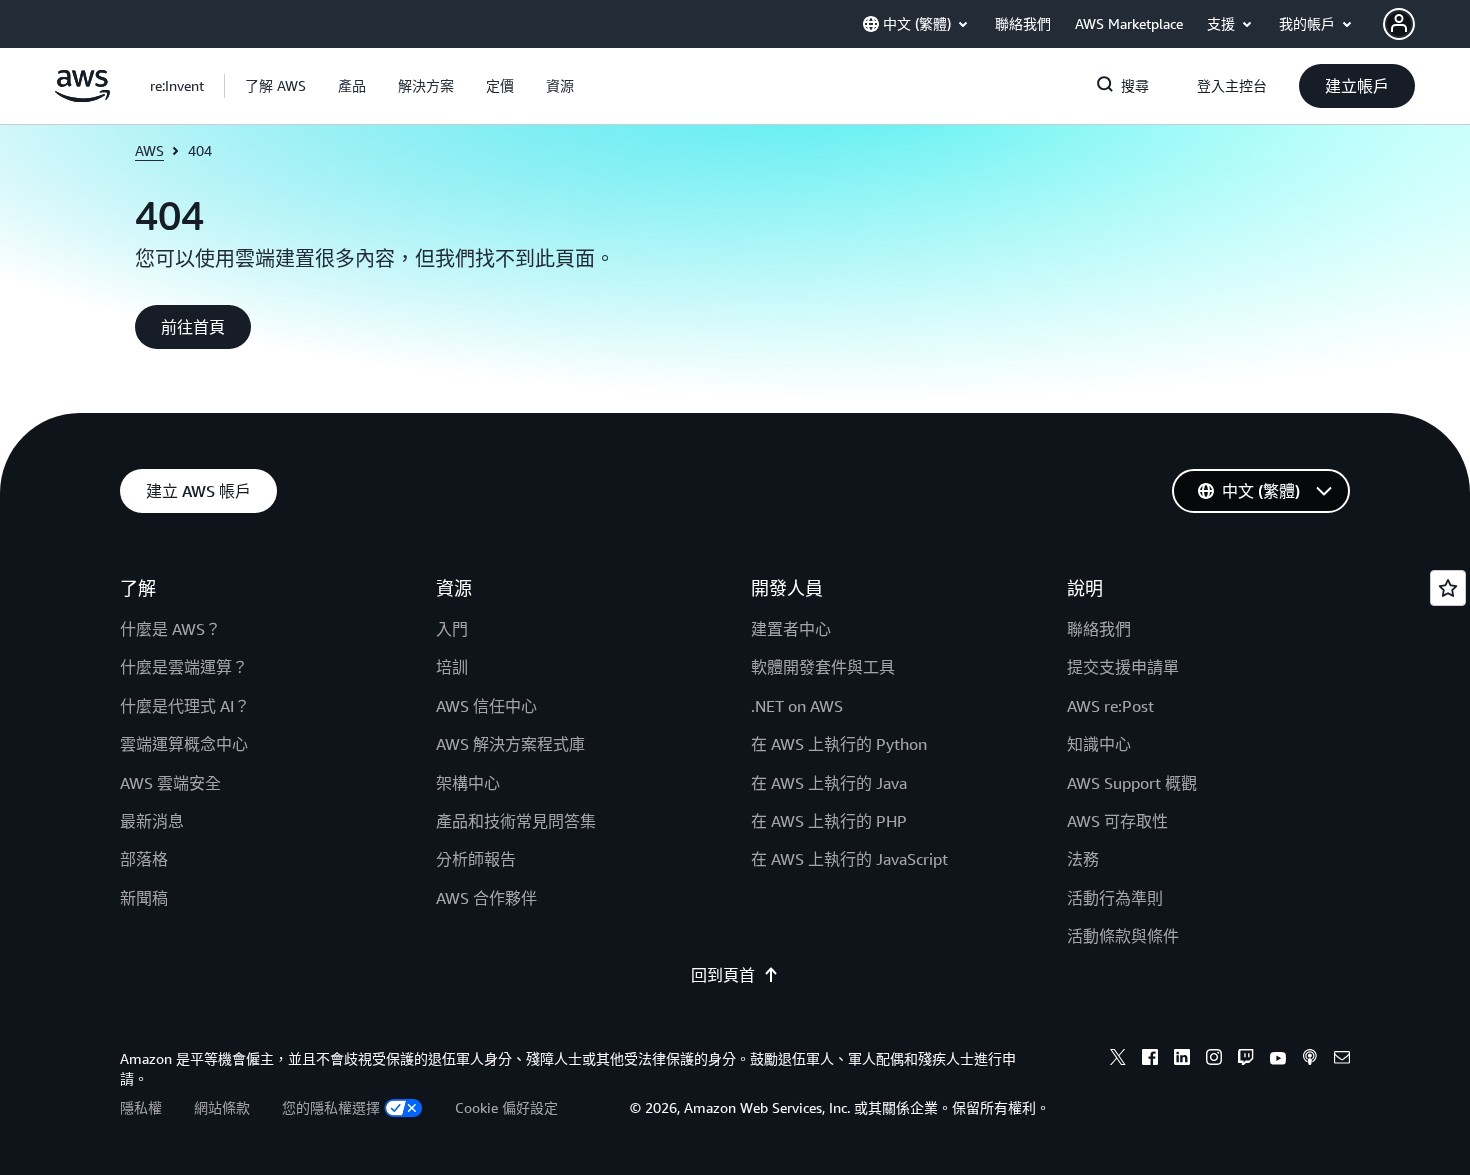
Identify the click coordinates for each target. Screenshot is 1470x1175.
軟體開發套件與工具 (823, 667)
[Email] (1342, 1060)
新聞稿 (144, 898)
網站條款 (222, 1107)
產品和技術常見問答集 (516, 821)
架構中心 (468, 783)
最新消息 (152, 821)
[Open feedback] (1448, 588)
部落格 (144, 859)
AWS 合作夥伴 (486, 898)
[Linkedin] (1182, 1060)
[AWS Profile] (1399, 24)
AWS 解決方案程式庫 (510, 744)
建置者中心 (791, 629)
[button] (275, 86)
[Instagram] (1214, 1060)
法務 (1083, 859)
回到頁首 (723, 975)
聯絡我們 (1099, 629)
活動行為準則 (1115, 898)
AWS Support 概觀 (1132, 783)
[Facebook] (1150, 1060)
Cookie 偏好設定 (506, 1107)
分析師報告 (476, 859)
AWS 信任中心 (486, 706)
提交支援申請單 (1123, 667)
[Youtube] (1278, 1060)
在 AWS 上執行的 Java (829, 783)
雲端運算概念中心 (184, 744)
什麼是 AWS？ (170, 629)
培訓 (452, 667)
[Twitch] (1246, 1060)
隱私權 (141, 1107)
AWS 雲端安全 (170, 783)
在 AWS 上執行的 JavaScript (849, 859)
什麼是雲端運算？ (184, 667)
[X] (1118, 1060)
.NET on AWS (797, 706)
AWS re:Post (1110, 706)
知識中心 (1099, 744)
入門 (452, 629)
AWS (149, 150)
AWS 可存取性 (1117, 821)
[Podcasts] (1310, 1060)
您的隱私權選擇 (331, 1107)
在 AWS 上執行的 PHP (829, 821)
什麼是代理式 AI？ (185, 706)
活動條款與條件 (1123, 936)
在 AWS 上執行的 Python (839, 744)
